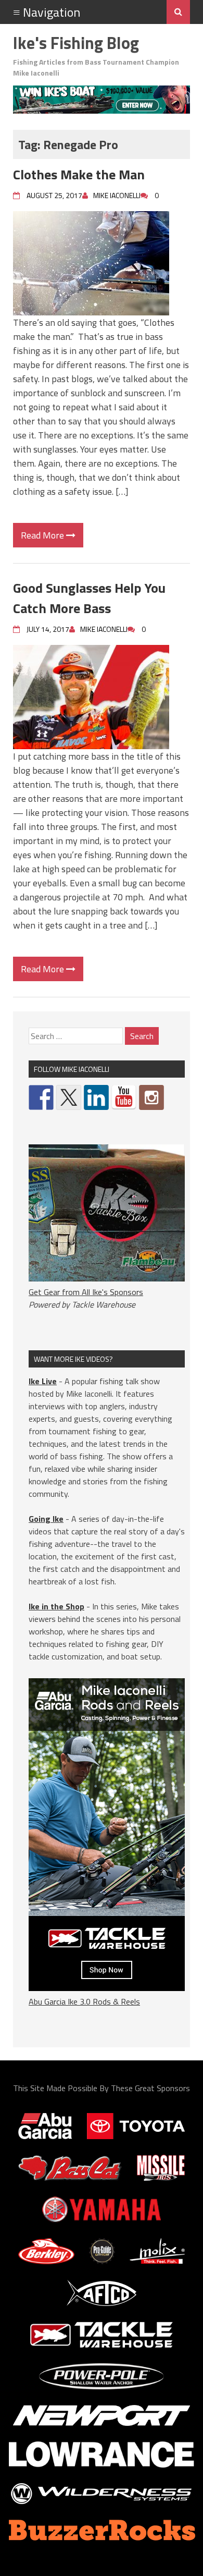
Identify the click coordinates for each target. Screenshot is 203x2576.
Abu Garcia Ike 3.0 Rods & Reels (84, 2001)
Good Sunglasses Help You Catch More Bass (89, 598)
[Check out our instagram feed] (151, 1097)
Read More (43, 535)
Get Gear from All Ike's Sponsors (86, 1292)
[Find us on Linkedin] (96, 1097)
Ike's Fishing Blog (76, 43)
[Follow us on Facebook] (41, 1097)
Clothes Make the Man (79, 174)
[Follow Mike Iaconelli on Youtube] (124, 1097)
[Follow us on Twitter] (69, 1097)
